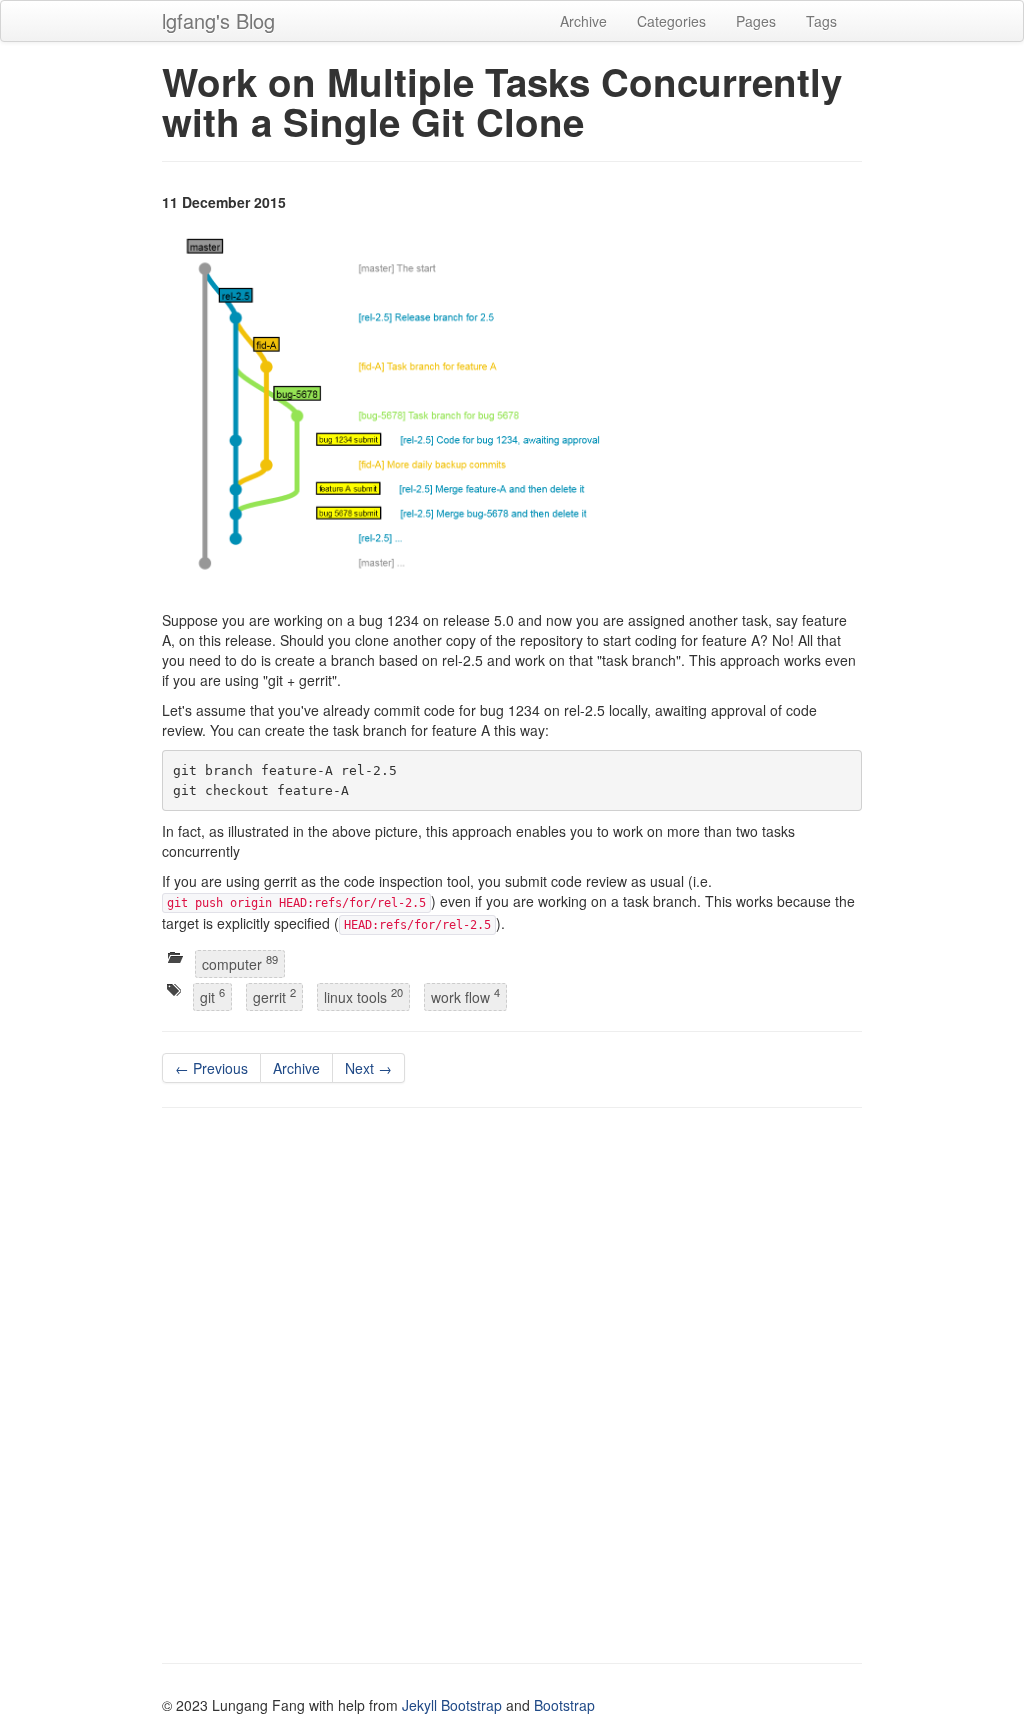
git (212, 995)
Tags (821, 21)
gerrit (274, 995)
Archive (583, 21)
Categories (671, 21)
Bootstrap (564, 1705)
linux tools (363, 995)
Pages (756, 21)
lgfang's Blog (218, 20)
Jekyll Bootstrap (452, 1705)
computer (240, 962)
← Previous (211, 1068)
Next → (368, 1068)
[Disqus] (512, 1379)
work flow (465, 995)
